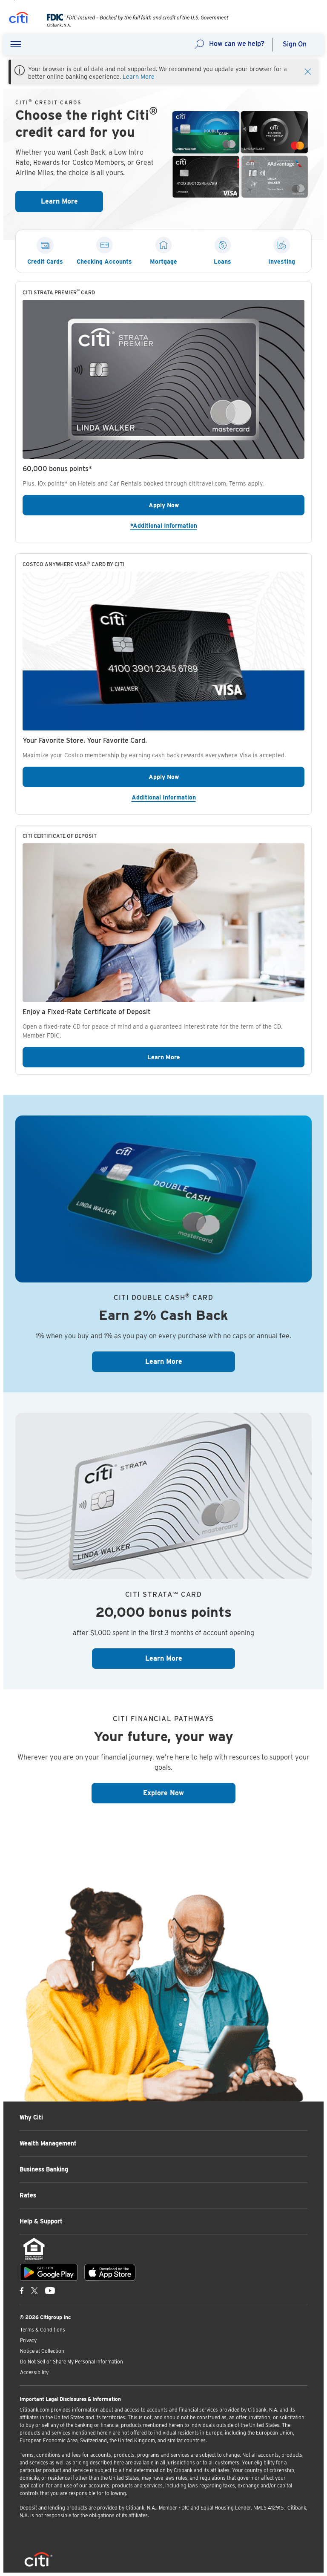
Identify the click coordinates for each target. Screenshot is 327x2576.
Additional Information (218, 797)
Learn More (139, 77)
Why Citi (31, 2117)
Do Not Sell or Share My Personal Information (72, 2362)
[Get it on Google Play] (49, 2272)
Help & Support (41, 2221)
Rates (28, 2195)
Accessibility (34, 2372)
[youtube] (50, 2290)
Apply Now (195, 505)
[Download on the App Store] (110, 2272)
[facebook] (22, 2290)
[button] (16, 45)
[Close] (308, 71)
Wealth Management (48, 2143)
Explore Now (189, 1793)
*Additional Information (195, 525)
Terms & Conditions (43, 2330)
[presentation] (131, 25)
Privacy (28, 2340)
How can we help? (237, 44)
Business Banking (44, 2169)
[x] (34, 2290)
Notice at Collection (42, 2351)
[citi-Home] (19, 19)
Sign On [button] (295, 44)
